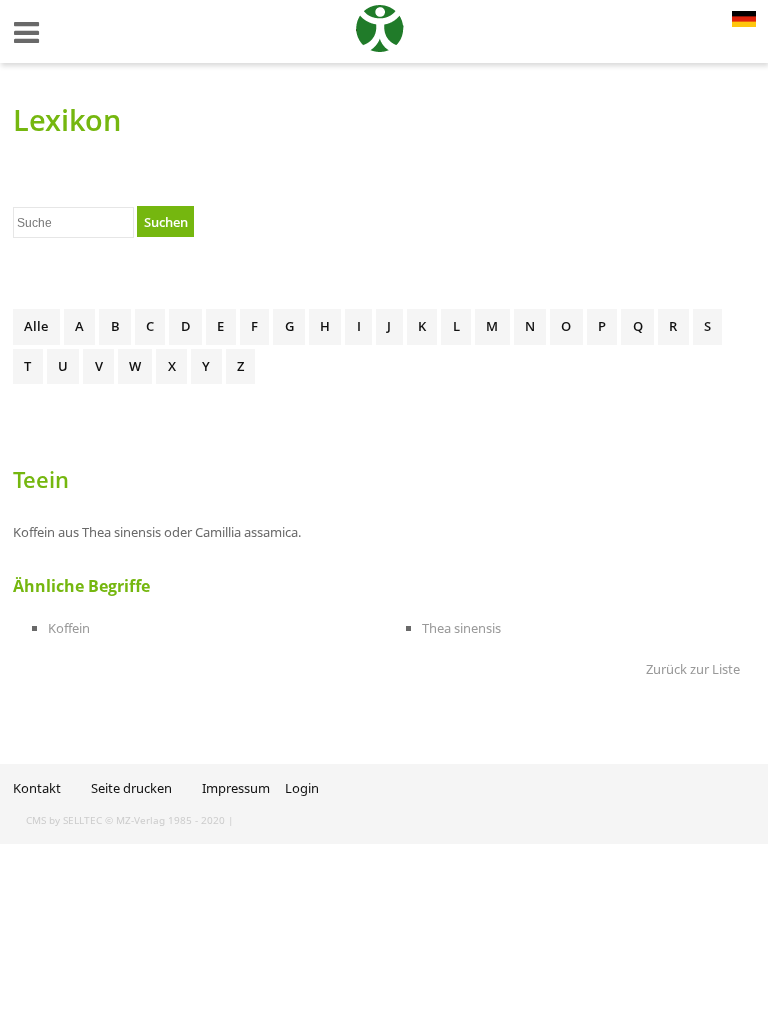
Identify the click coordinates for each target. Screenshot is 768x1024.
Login (302, 788)
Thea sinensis (461, 628)
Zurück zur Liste (693, 669)
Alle (36, 326)
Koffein (69, 628)
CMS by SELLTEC (64, 820)
